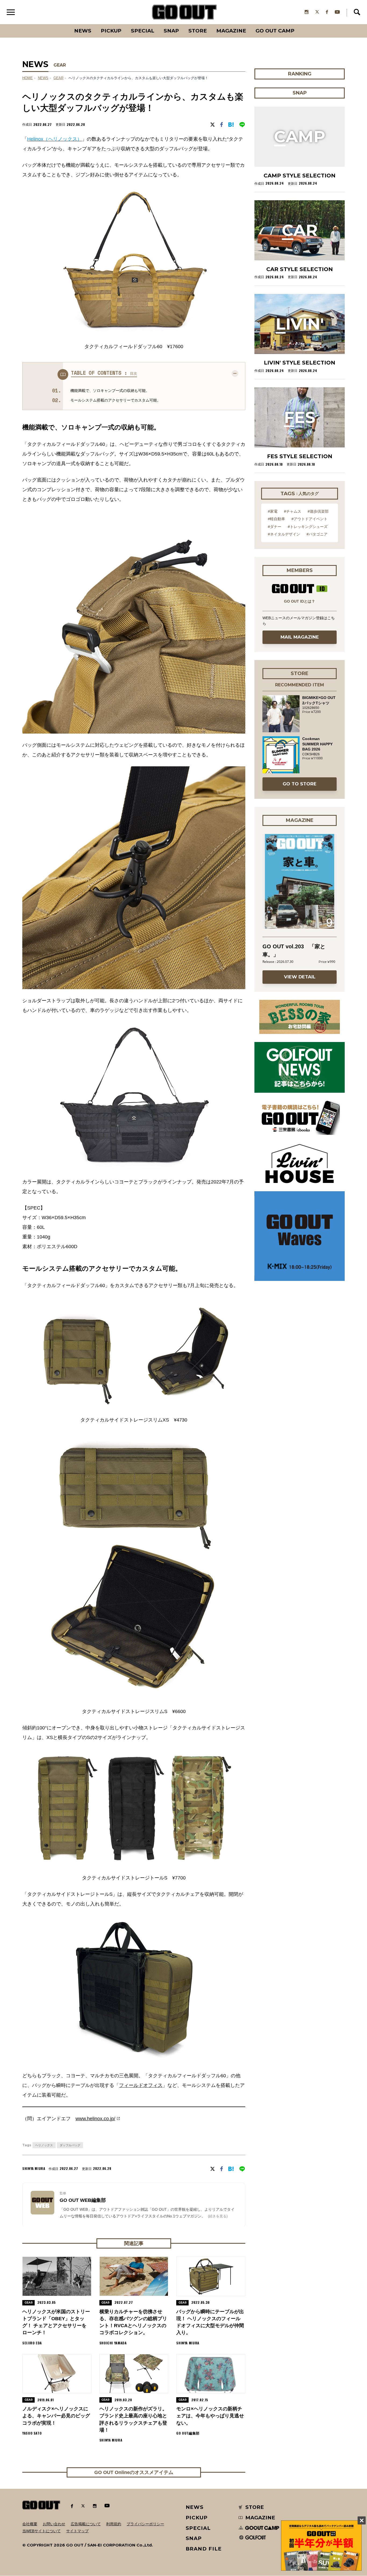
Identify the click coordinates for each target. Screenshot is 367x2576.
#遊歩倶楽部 (318, 511)
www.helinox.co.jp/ (95, 2119)
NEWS (43, 78)
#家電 (273, 511)
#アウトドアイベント (310, 519)
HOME (28, 78)
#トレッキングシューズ (308, 527)
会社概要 (30, 2524)
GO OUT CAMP (275, 31)
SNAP (171, 31)
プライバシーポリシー (145, 2524)
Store (198, 31)
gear (58, 78)
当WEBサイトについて (42, 2531)
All (63, 24)
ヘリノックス (44, 2145)
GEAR (60, 65)
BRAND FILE (204, 2549)
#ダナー (275, 527)
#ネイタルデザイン (284, 534)
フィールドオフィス (141, 2085)
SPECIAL (143, 31)
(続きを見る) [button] (218, 2216)
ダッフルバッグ (70, 2145)
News (83, 31)
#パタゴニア (317, 534)
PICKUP (111, 31)
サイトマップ (77, 2531)
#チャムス (293, 511)
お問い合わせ (54, 2524)
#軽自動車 (276, 519)
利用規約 (114, 2524)
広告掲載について (86, 2524)
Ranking (299, 24)
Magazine (231, 31)
